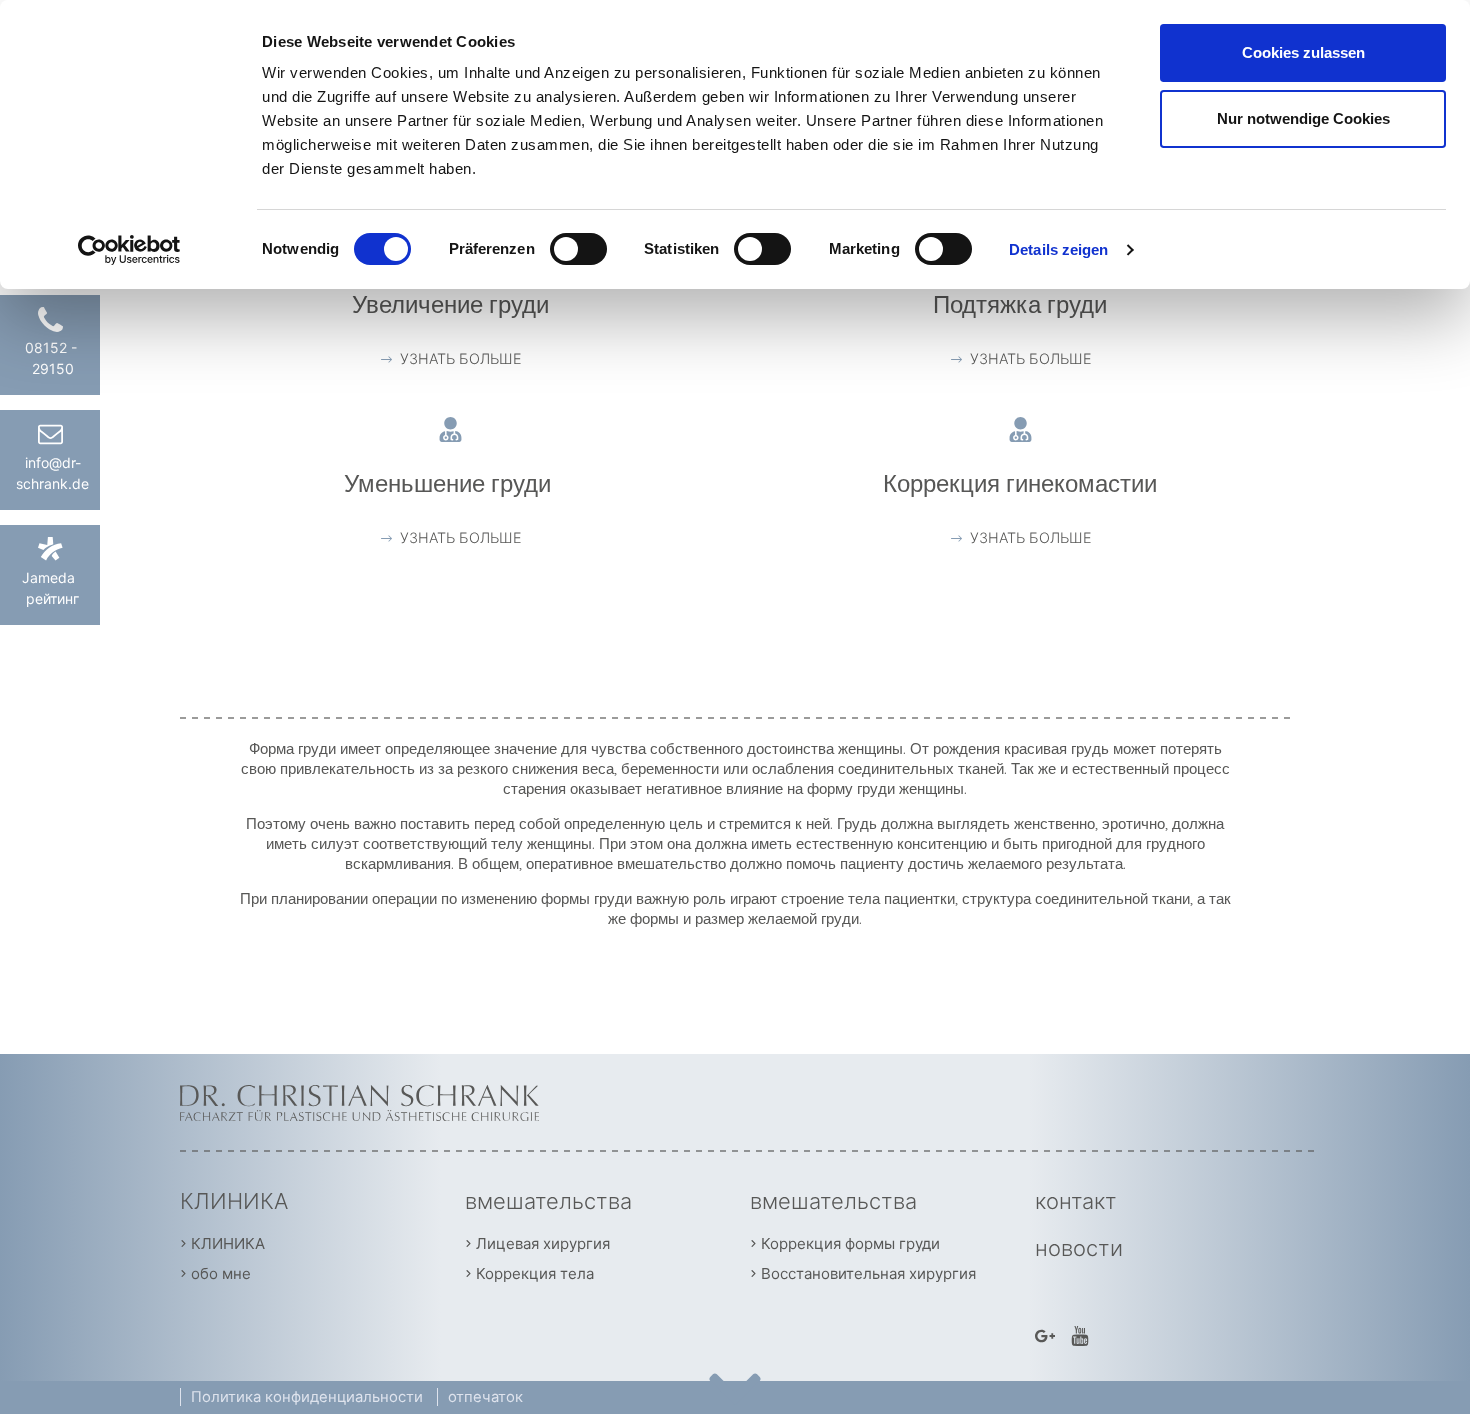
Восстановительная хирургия (868, 1273)
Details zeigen (1058, 249)
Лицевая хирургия (543, 1243)
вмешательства (548, 1201)
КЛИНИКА (234, 1201)
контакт (1076, 1201)
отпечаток (485, 1397)
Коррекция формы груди (850, 1243)
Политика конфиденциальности (309, 1397)
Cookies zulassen (1303, 52)
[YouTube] (1080, 1334)
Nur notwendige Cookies (1303, 118)
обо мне (221, 1273)
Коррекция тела (535, 1273)
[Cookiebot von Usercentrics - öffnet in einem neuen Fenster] (129, 250)
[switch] (578, 249)
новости (1079, 1248)
